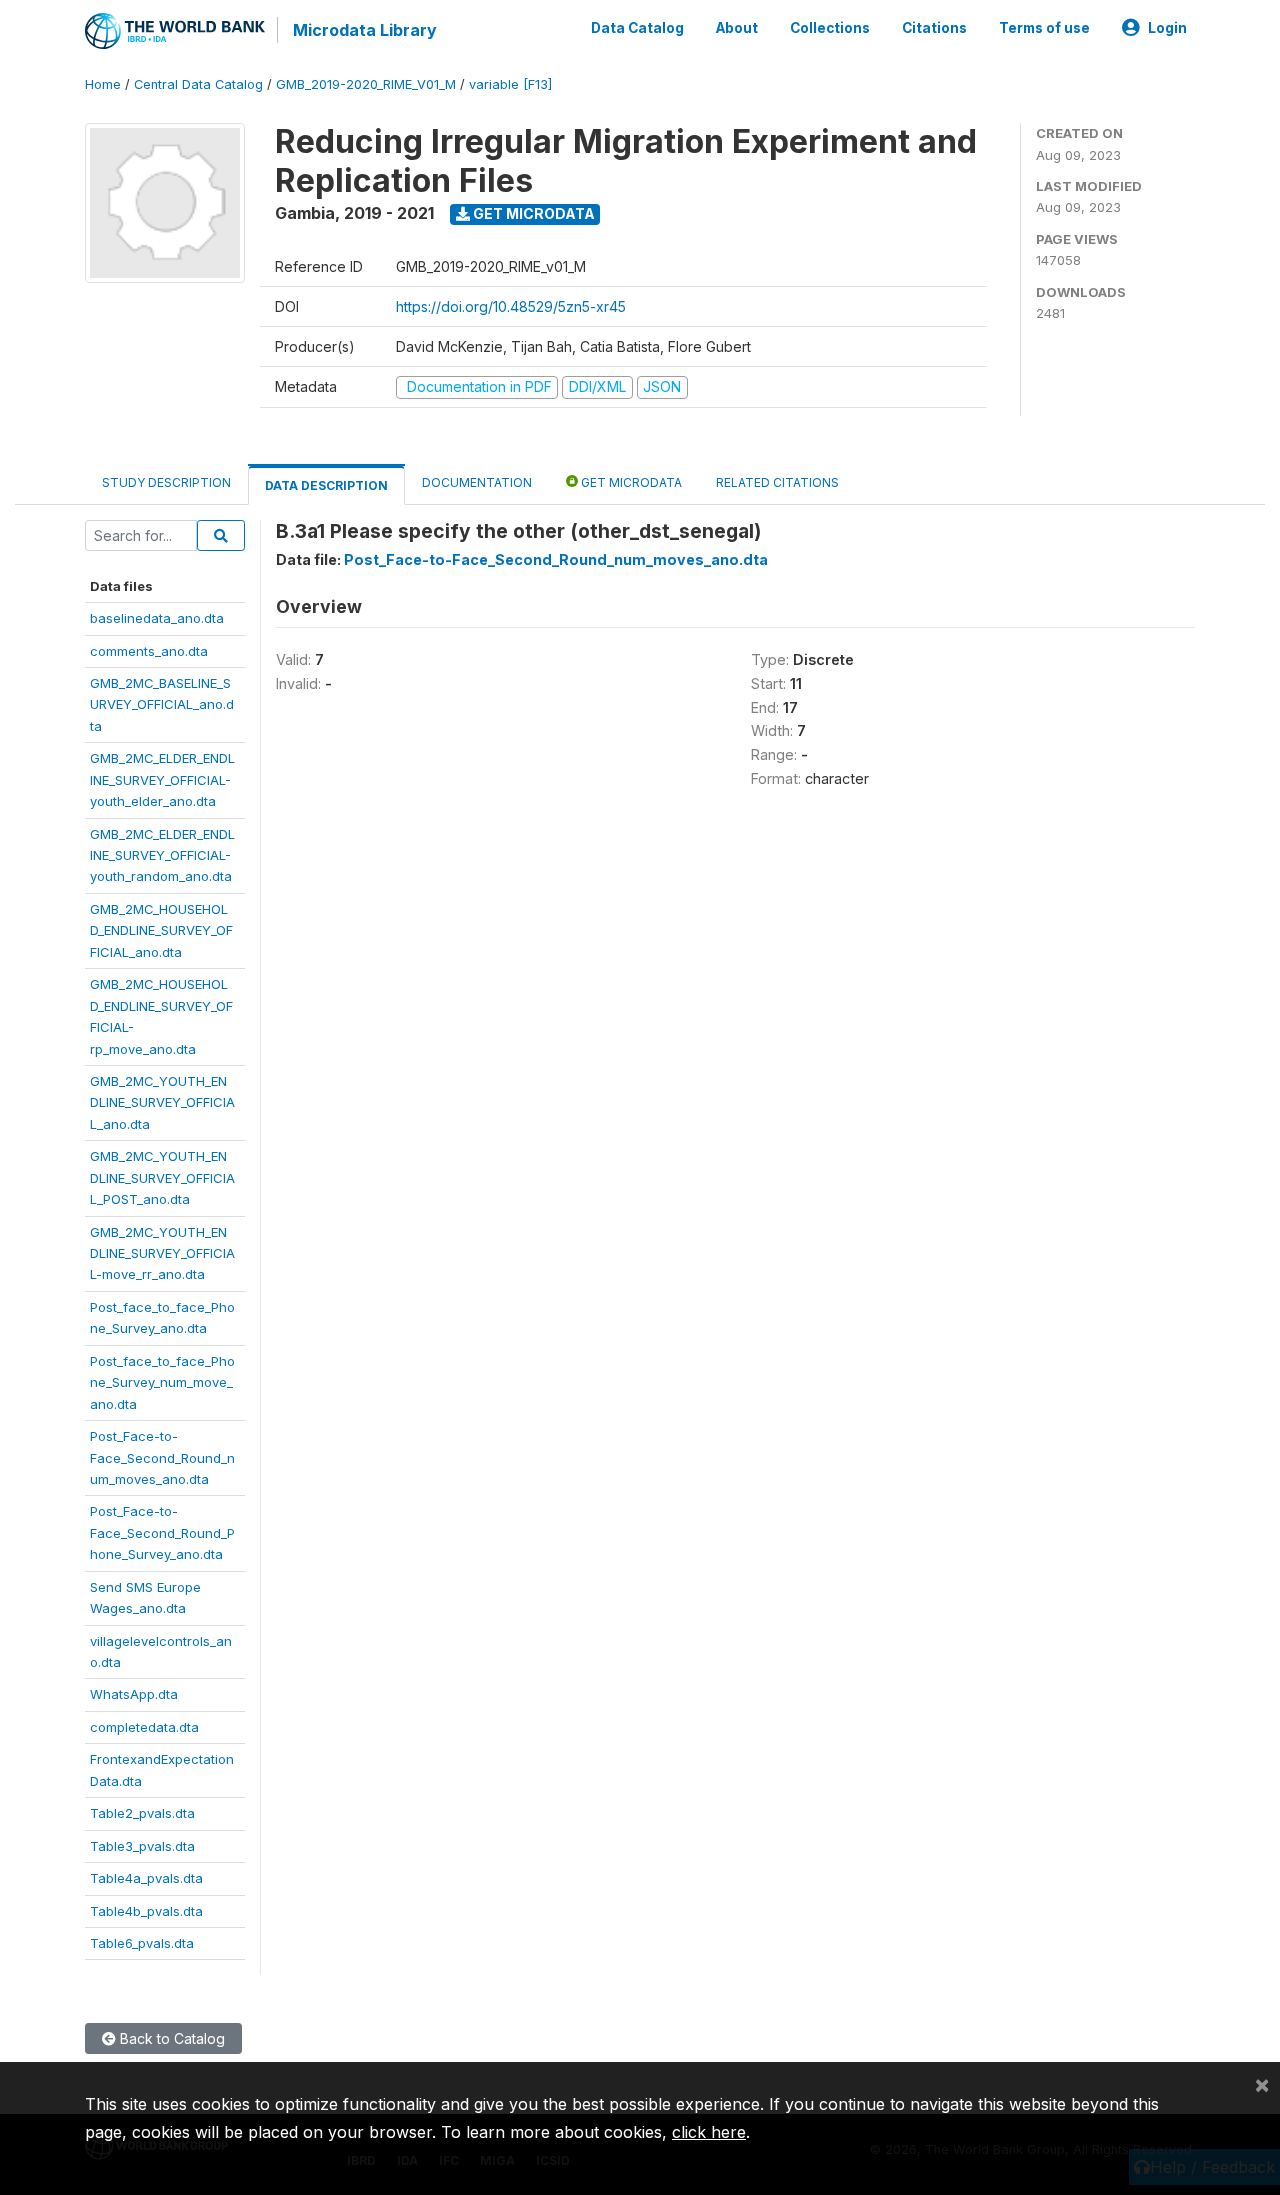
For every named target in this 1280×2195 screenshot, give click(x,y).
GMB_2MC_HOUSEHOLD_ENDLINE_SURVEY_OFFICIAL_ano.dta (161, 930)
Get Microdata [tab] (630, 482)
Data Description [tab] (326, 485)
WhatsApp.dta (134, 1694)
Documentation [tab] (477, 482)
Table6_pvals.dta (142, 1943)
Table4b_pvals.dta (146, 1911)
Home (103, 84)
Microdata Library (365, 30)
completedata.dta (144, 1727)
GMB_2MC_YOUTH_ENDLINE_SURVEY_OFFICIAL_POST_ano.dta (162, 1177)
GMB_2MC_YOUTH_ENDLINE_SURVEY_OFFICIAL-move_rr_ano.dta (162, 1253)
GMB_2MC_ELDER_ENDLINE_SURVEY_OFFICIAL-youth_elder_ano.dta (162, 779)
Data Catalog (637, 28)
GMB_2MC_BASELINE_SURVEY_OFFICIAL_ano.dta (162, 704)
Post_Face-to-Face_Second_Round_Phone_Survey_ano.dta (162, 1532)
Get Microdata (532, 213)
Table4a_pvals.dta (146, 1878)
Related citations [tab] (777, 482)
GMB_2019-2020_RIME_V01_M (366, 84)
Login (1167, 28)
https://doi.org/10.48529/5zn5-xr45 (511, 306)
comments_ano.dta (149, 651)
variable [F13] (510, 84)
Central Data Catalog (198, 84)
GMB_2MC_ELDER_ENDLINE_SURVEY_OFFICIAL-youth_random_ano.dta (162, 855)
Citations (934, 28)
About (737, 28)
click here (709, 2132)
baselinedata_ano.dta (157, 618)
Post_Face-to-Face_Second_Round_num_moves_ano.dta (162, 1457)
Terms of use (1044, 28)
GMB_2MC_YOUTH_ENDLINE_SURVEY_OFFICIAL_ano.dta (162, 1102)
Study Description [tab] (166, 482)
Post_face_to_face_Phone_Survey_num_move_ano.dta (162, 1382)
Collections (830, 28)
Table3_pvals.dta (142, 1846)
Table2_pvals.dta (142, 1813)
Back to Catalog (170, 2038)
